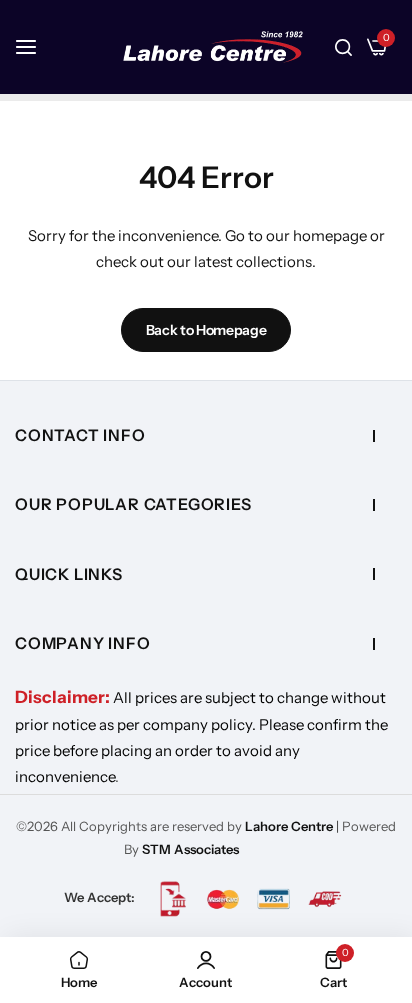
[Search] (343, 47)
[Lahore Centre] (213, 47)
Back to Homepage (206, 330)
